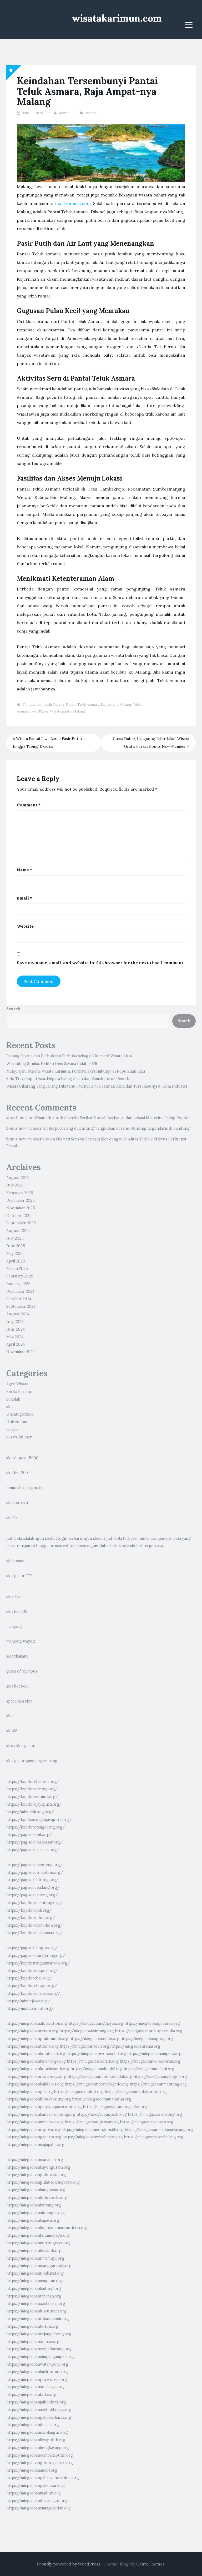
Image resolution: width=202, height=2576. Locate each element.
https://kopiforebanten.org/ (32, 1782)
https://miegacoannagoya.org (33, 2130)
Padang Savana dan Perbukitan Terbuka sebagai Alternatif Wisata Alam (69, 1056)
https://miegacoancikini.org (149, 2069)
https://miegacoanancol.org (32, 2470)
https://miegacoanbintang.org (34, 2205)
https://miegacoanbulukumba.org (37, 2198)
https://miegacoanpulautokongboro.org (43, 2182)
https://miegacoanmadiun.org (34, 2493)
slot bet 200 (17, 1473)
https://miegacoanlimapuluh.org (36, 2440)
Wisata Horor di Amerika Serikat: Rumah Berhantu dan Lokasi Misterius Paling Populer (113, 1118)
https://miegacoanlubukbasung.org (39, 2099)
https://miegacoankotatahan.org (36, 2054)
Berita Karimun (20, 1392)
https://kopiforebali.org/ (29, 1978)
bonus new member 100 (28, 1139)
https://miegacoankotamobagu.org (38, 2235)
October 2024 (19, 1299)
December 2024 (20, 1291)
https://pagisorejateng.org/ (32, 1895)
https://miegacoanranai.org (135, 2046)
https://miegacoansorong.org (155, 2114)
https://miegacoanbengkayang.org (38, 2448)
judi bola (14, 1538)
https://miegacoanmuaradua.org (102, 2099)
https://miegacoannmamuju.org (35, 2258)
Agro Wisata (17, 1384)
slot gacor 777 (19, 1576)
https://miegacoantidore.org (32, 2046)
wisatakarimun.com (117, 18)
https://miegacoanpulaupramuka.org (149, 2031)
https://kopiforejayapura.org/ (34, 1804)
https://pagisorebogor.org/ (32, 1948)
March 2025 (17, 1269)
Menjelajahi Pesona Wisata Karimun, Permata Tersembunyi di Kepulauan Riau (76, 1071)
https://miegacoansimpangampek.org (40, 2357)
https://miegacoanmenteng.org (158, 2084)
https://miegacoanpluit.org (79, 2092)
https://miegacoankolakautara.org (136, 2092)
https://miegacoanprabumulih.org (37, 2039)
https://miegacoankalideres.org (35, 2084)
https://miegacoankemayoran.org (150, 2061)
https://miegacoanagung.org (147, 2039)
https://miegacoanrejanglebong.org (39, 2334)
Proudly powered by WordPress (69, 2564)
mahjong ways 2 (21, 1641)
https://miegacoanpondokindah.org (100, 2077)
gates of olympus (22, 1671)
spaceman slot (19, 1701)
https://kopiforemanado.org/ (33, 1993)
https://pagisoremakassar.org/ (34, 1842)
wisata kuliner (19, 1437)
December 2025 (21, 1200)
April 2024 (16, 1344)
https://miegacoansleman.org (147, 2122)
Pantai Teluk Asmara (83, 704)
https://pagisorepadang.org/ (33, 1887)
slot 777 (13, 1597)
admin (64, 113)
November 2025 (21, 1208)
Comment (29, 805)
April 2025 (16, 1261)
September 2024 (21, 1306)
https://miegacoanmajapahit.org (35, 2145)
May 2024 (15, 1337)
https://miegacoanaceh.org (84, 2046)
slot (10, 1407)
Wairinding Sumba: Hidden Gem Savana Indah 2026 (52, 1064)
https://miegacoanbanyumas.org (36, 2190)
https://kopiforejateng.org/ (32, 1789)
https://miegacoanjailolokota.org (36, 2402)
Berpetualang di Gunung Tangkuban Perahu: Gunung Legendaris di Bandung (119, 1128)
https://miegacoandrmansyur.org (37, 2501)
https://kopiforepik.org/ (29, 1910)
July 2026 (15, 1185)
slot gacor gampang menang (32, 1761)
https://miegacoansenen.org (93, 2061)
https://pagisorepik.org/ (29, 1835)
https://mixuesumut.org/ (30, 2008)
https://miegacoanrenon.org (32, 2031)
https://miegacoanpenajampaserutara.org (44, 2107)
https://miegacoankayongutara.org (38, 2167)
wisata (91, 113)
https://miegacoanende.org (94, 2039)
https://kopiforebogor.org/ (32, 1986)
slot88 (12, 1731)
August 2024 (18, 1314)
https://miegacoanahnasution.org (37, 2023)
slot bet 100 (17, 1612)
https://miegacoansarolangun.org (37, 2432)
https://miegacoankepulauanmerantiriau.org (47, 2228)
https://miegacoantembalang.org (154, 2137)
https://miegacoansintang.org (87, 2031)
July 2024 (15, 1322)
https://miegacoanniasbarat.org (35, 2273)
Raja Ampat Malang (116, 704)
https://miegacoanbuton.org (32, 2326)
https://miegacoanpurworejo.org (37, 2380)
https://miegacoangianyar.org (92, 2122)
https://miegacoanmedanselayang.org (159, 2130)
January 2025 (18, 1284)
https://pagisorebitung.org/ (32, 1880)
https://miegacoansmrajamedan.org (39, 2508)
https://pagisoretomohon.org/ (35, 1872)
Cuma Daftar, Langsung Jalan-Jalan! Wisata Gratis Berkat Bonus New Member (151, 743)
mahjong (14, 1627)
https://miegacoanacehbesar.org (36, 2304)
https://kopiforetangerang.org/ (36, 1827)
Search (13, 1009)
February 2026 (20, 1193)
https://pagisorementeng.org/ (34, 1865)
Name (24, 870)
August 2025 (18, 1231)
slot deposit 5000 (22, 1458)
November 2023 (20, 1352)
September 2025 (21, 1223)
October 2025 (19, 1216)
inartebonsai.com (73, 203)
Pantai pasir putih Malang (44, 704)
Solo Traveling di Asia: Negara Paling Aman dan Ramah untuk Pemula (68, 1079)
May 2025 (15, 1254)
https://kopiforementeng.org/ (34, 1903)
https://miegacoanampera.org (154, 2054)
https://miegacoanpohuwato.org (36, 2175)
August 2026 (18, 1178)
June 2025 (16, 1246)
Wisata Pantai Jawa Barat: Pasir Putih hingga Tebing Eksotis (47, 743)
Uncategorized (20, 1414)
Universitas (17, 1422)
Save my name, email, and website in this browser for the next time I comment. (101, 963)
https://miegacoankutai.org (31, 2395)
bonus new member (24, 1128)
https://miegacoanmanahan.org (35, 2160)
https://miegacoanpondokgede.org (97, 2084)
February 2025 (20, 1276)
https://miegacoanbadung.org (34, 2289)
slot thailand (17, 1656)
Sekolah (13, 1399)
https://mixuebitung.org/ (30, 1812)
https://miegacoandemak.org (33, 2425)
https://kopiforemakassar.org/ (34, 1933)
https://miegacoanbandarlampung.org (41, 2114)
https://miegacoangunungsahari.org (40, 2463)
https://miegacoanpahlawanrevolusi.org (43, 2478)
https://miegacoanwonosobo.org (96, 2054)
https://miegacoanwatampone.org (37, 2364)
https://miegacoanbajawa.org (33, 2220)
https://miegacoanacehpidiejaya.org (39, 2410)
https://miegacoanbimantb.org (34, 2251)
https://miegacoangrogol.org (160, 2077)
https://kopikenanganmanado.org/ (38, 1963)
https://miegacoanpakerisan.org (36, 2486)
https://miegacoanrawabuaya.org (36, 2077)
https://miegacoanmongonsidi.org (92, 2130)
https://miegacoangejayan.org (96, 2023)
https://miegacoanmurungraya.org (38, 2243)
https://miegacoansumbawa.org (35, 2387)
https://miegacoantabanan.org (34, 2296)
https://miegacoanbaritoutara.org (37, 2372)
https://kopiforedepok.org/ (32, 1971)
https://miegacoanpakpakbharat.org (39, 2417)
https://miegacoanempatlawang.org (39, 2349)
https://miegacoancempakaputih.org (40, 2455)
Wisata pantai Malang (67, 711)
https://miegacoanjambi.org (102, 2114)
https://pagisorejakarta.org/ (32, 1850)
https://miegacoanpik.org (30, 2092)
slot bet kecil (18, 1686)
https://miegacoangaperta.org (34, 2137)
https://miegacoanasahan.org (33, 2342)
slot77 (12, 1518)
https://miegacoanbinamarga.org (36, 2061)
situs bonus (17, 1118)
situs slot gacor (21, 1746)
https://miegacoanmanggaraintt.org (39, 2266)
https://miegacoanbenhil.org (97, 2069)
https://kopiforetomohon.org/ (35, 1925)
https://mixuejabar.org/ (28, 2001)
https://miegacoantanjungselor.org (115, 2107)
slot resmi (15, 1561)
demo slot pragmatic (25, 1488)
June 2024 (16, 1329)
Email (24, 898)
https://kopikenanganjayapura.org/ (39, 1820)
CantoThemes (150, 2564)
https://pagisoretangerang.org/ (36, 1956)
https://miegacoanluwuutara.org (36, 2311)
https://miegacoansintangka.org (36, 2213)
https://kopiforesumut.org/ (32, 1797)
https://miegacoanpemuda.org (152, 2023)
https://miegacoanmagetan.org (34, 2281)
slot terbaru (17, 1503)
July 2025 (15, 1238)
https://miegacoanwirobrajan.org (93, 2137)
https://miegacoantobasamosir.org (38, 2319)
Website (25, 926)
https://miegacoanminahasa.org (35, 2122)
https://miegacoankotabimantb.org (38, 2069)
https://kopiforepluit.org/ (31, 1918)
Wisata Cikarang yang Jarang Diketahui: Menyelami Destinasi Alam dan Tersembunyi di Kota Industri (97, 1086)
